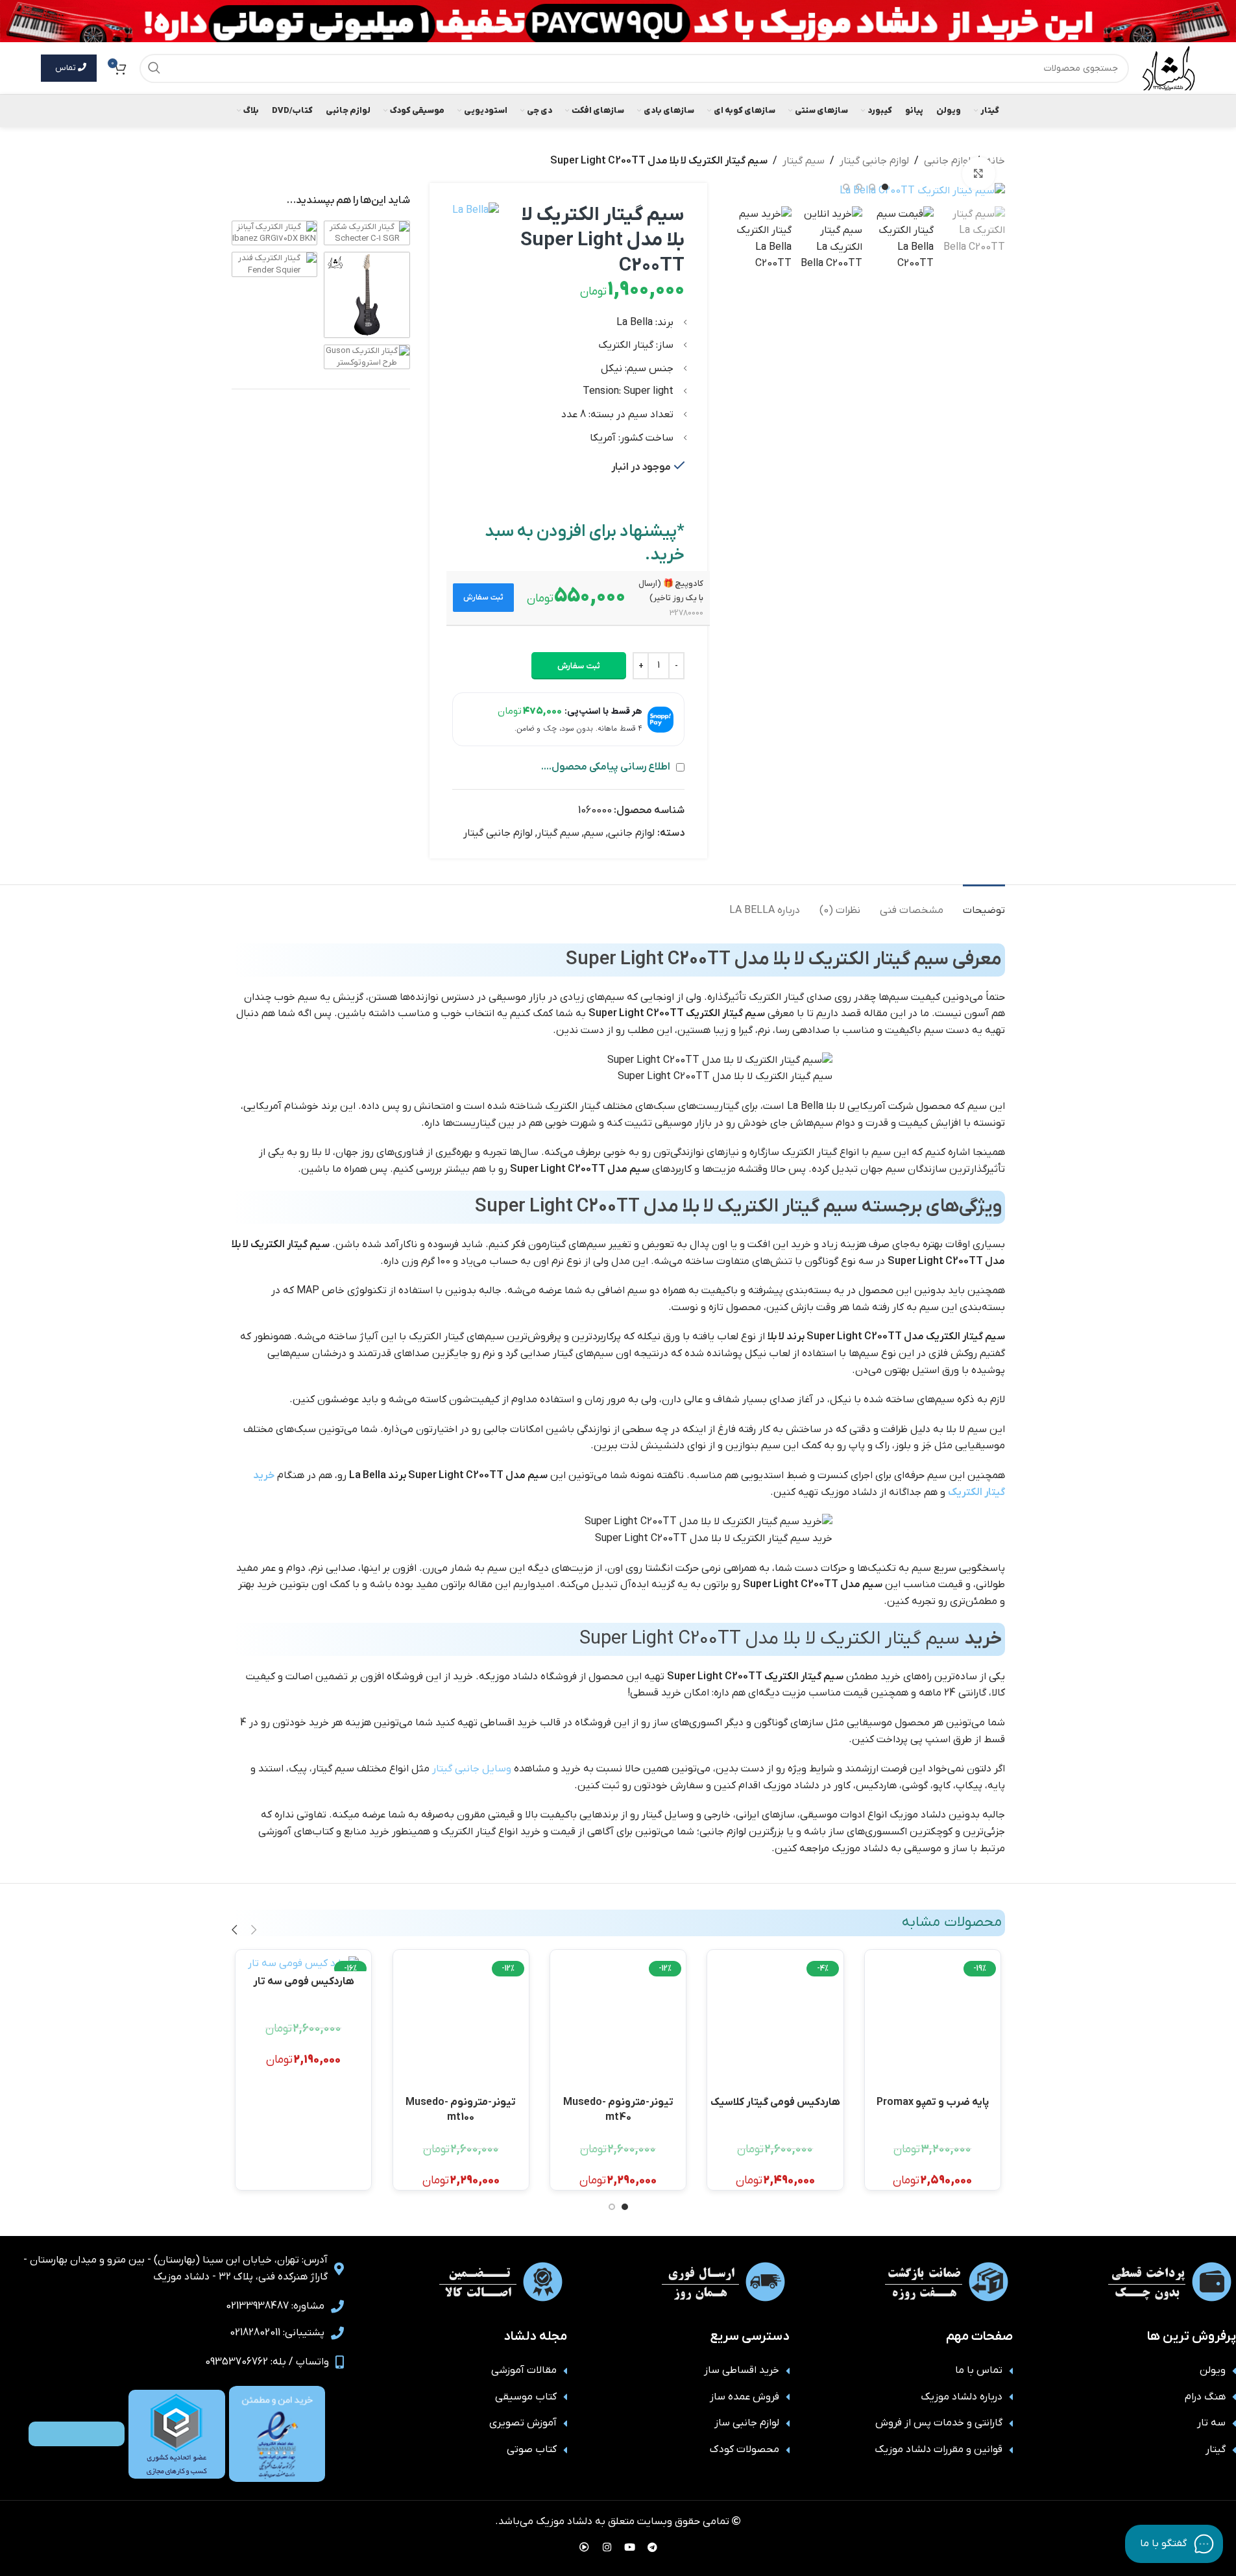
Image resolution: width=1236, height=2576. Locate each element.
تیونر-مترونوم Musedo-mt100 (461, 2108)
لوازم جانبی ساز (747, 2423)
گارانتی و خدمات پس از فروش (939, 2423)
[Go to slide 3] (859, 187)
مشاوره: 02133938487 (275, 2306)
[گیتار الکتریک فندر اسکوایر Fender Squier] (275, 264)
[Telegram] (652, 2547)
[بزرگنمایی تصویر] (978, 173)
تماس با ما (979, 2370)
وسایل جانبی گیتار (472, 1769)
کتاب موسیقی (526, 2397)
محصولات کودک (745, 2449)
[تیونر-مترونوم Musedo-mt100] (461, 2024)
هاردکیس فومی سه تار (304, 1982)
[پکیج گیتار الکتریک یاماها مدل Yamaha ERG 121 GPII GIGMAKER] (367, 295)
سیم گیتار (804, 161)
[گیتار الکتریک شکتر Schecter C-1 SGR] (367, 233)
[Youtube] (629, 2547)
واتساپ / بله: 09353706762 (267, 2362)
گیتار (1216, 2449)
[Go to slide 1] (885, 187)
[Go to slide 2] (872, 187)
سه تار (1211, 2423)
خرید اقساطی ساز (742, 2370)
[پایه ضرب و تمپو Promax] (933, 2024)
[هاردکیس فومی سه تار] (303, 1964)
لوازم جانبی (947, 161)
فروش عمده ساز (745, 2397)
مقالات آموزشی (524, 2370)
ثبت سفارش (579, 666)
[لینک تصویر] (277, 2434)
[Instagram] (607, 2547)
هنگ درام (1205, 2397)
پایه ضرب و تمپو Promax (933, 2102)
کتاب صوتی (532, 2449)
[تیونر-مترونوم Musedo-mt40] (618, 2024)
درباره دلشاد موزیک (962, 2397)
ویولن (1213, 2370)
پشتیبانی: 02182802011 (277, 2333)
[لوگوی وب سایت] (1169, 67)
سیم (594, 833)
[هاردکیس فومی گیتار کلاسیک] (775, 2024)
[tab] (984, 904)
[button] (484, 598)
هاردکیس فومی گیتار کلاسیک (775, 2102)
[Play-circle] (584, 2547)
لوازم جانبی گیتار (874, 161)
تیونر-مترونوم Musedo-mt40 (618, 2108)
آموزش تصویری (523, 2423)
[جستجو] (154, 68)
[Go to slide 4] (846, 187)
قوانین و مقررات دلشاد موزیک (939, 2449)
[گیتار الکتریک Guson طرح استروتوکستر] (367, 357)
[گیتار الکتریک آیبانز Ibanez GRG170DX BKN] (275, 233)
